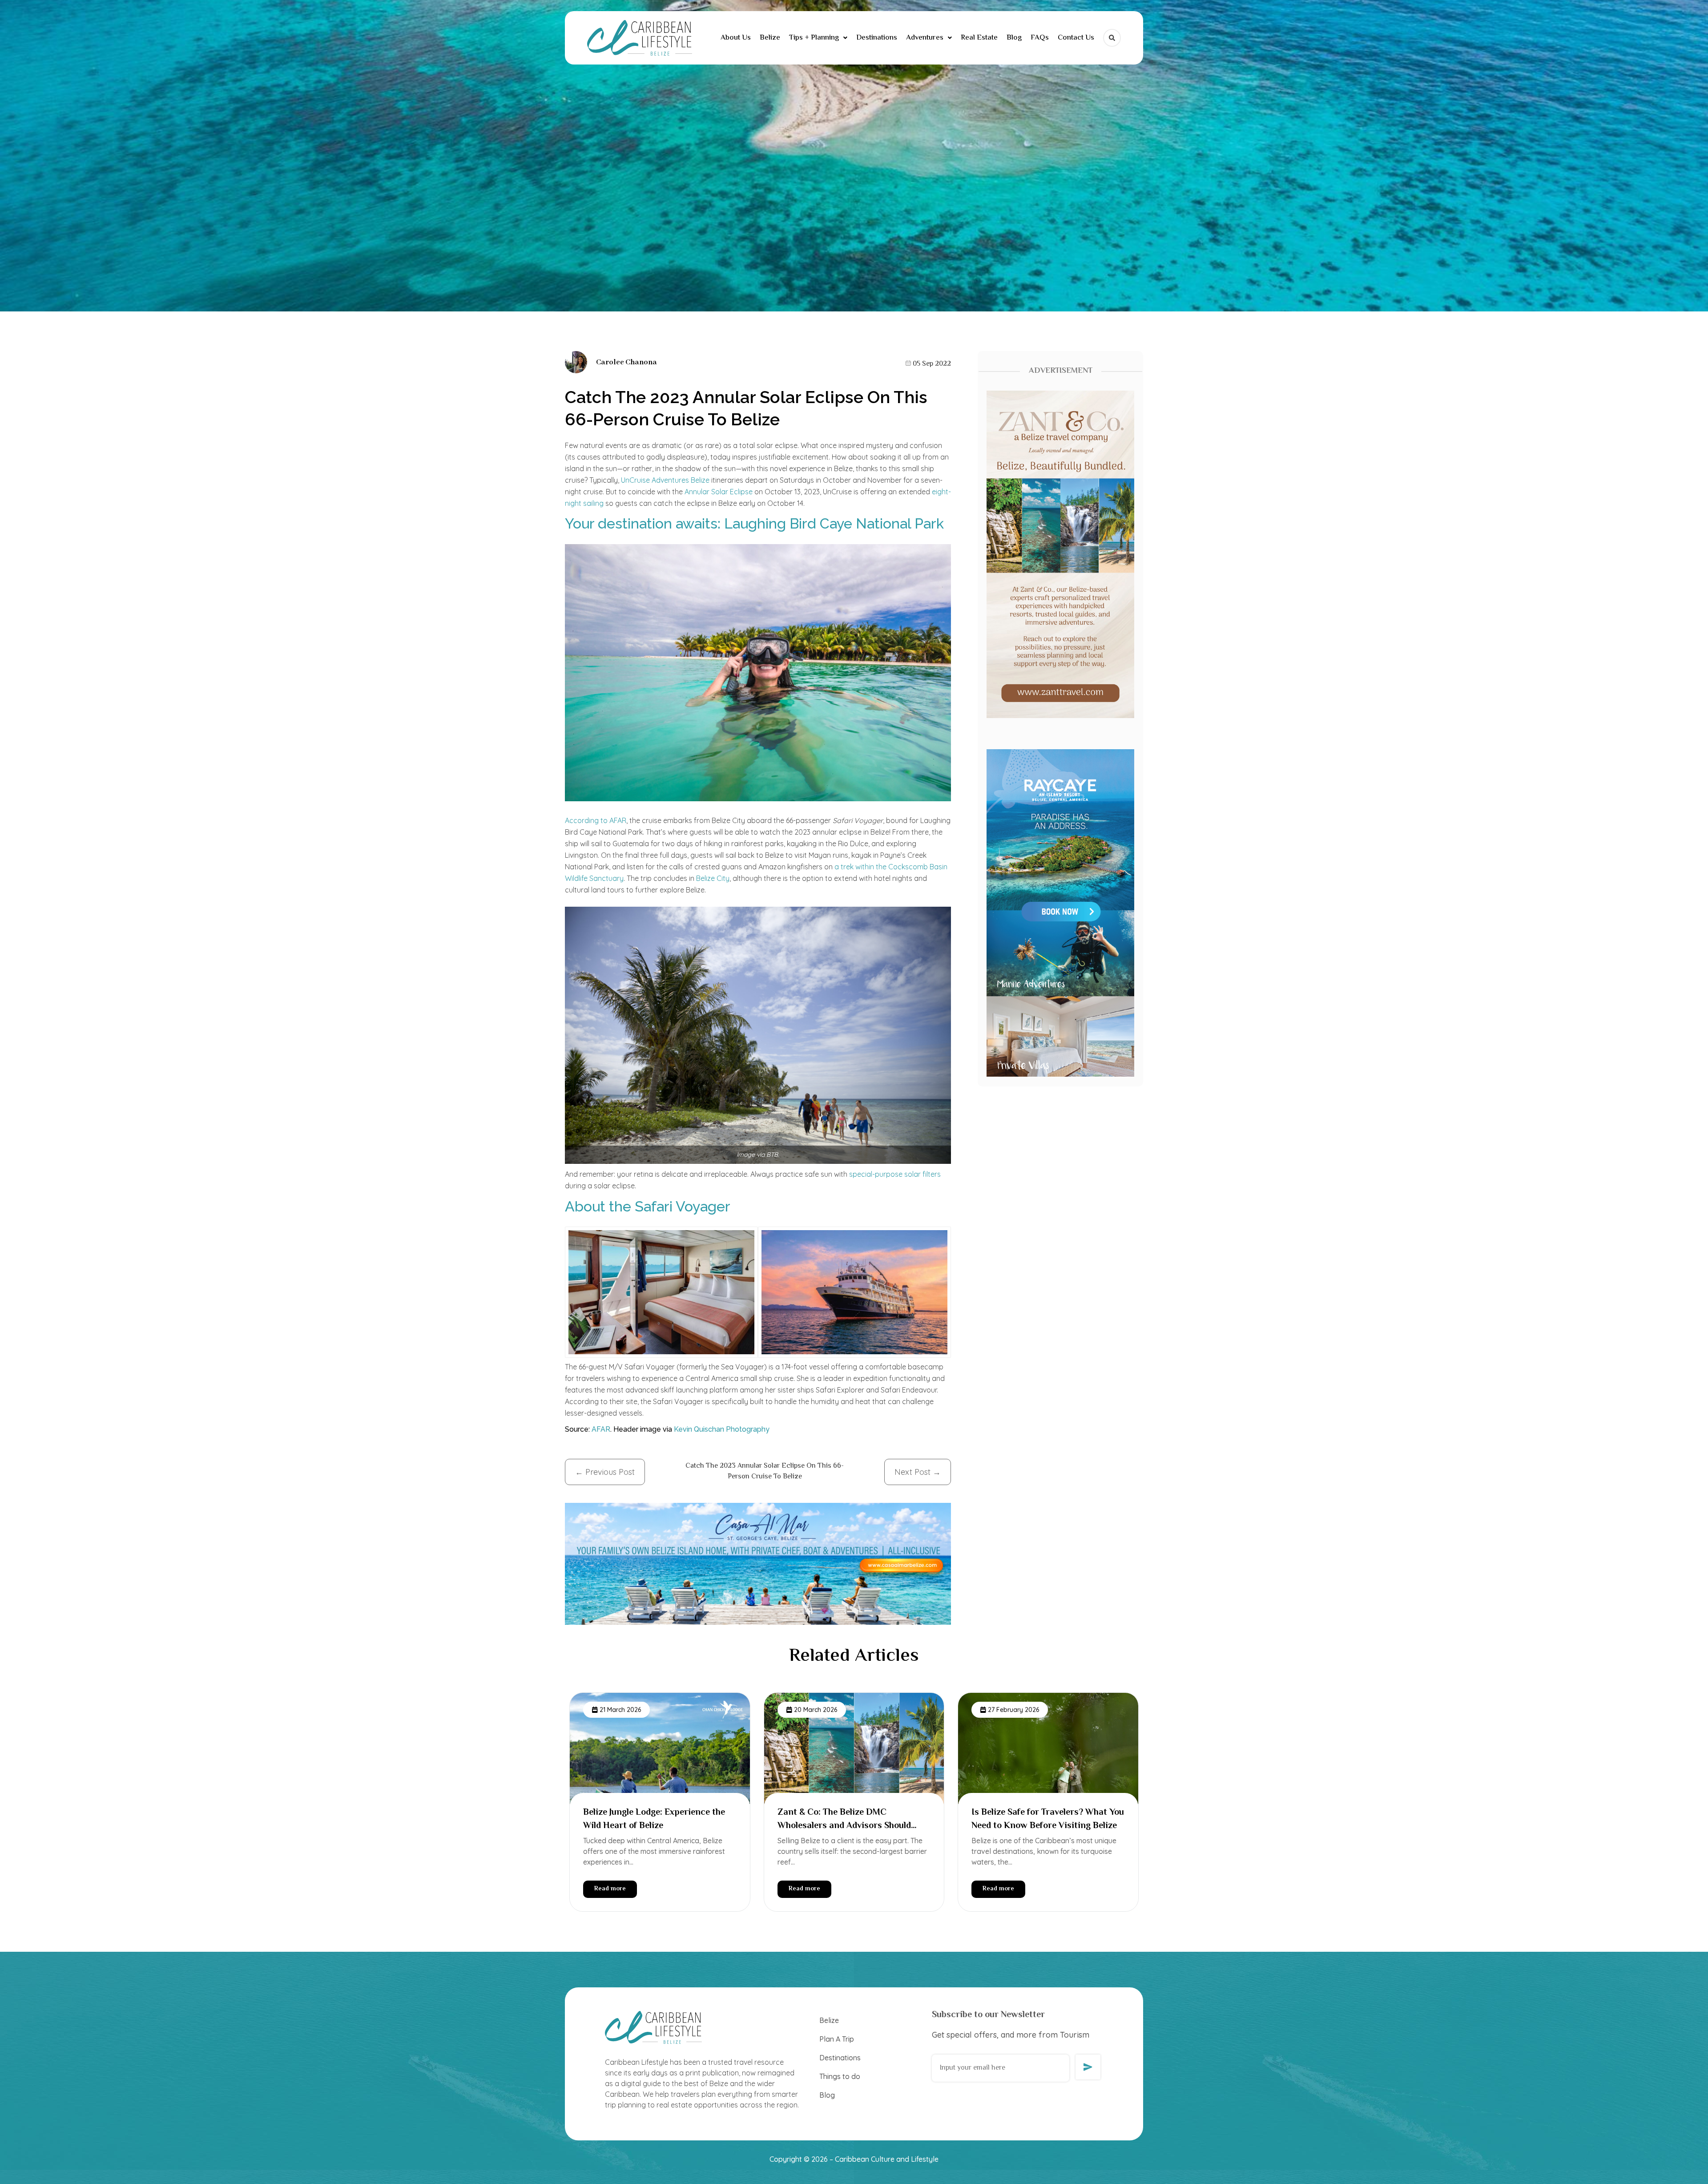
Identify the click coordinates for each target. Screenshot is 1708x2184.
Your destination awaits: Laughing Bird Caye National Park (754, 523)
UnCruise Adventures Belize (665, 480)
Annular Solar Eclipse (719, 492)
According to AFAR (596, 820)
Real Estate (979, 38)
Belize (770, 38)
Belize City (713, 878)
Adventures (925, 38)
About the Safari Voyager (648, 1206)
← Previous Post (605, 1472)
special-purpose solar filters (894, 1174)
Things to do (840, 2076)
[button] (818, 38)
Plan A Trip (837, 2039)
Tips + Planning (814, 38)
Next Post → (918, 1472)
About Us (736, 38)
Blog (1014, 38)
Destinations (877, 38)
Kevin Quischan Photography (723, 1429)
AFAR (601, 1429)
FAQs (1040, 38)
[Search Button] (1112, 38)
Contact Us (1076, 38)
